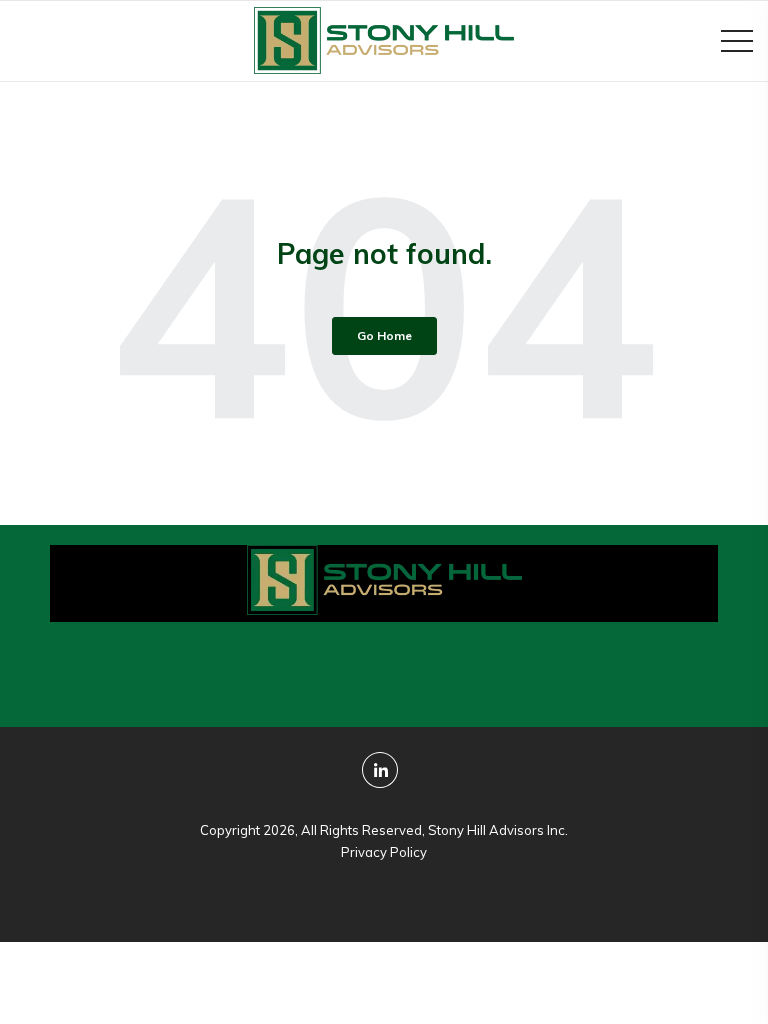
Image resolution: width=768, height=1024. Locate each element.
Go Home (384, 335)
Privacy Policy (384, 852)
